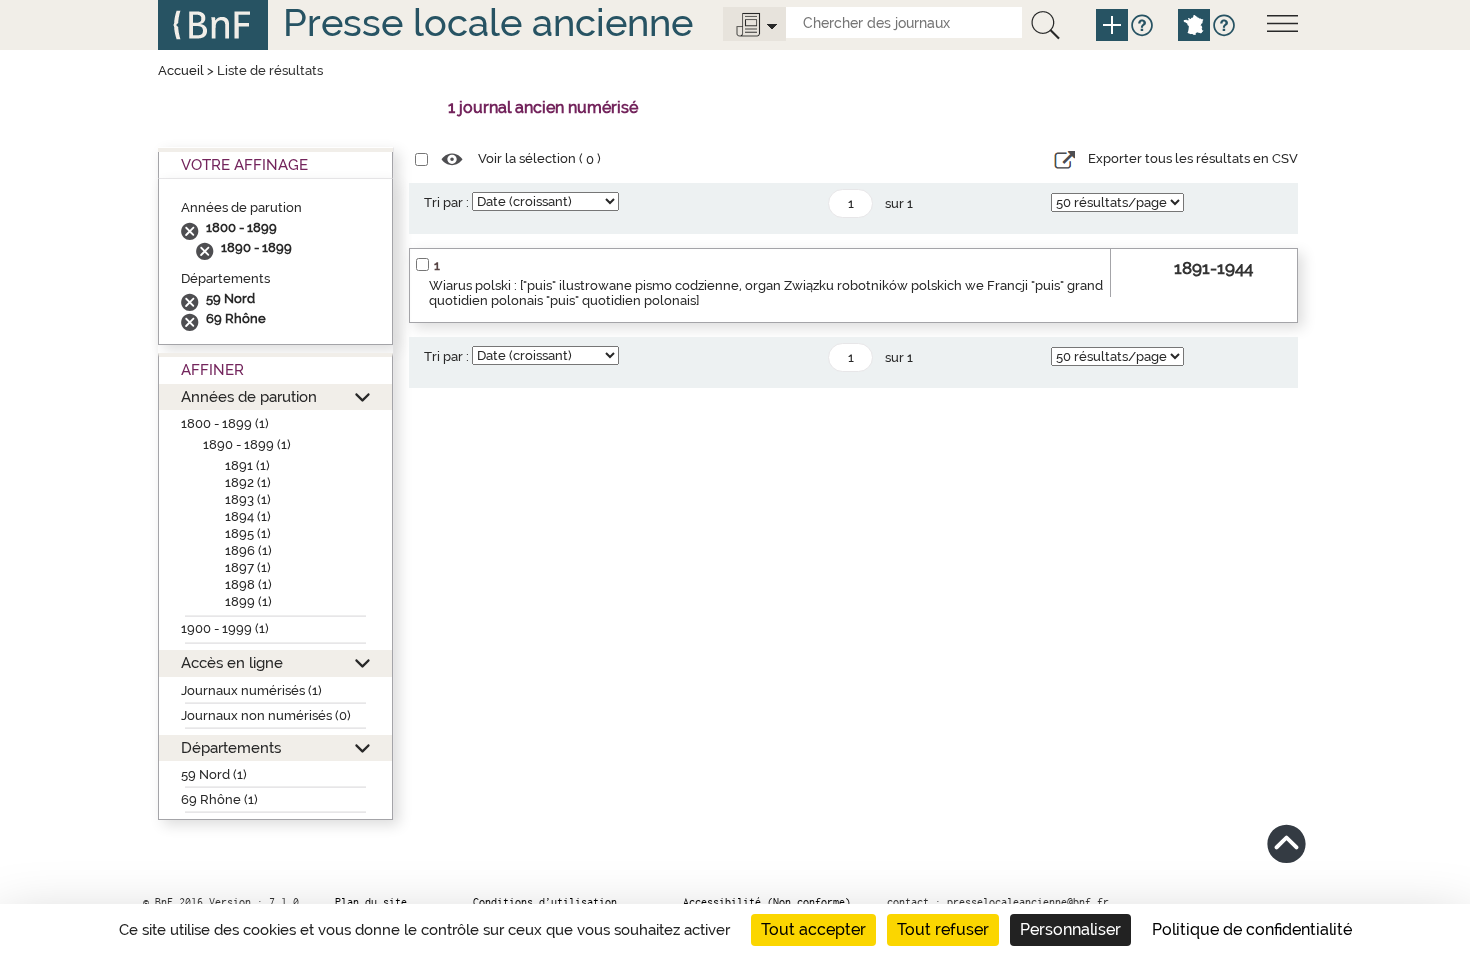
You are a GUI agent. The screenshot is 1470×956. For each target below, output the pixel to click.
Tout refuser (943, 929)
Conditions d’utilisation (545, 902)
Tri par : (446, 202)
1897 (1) (248, 567)
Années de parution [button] (249, 396)
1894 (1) (248, 516)
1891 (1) (247, 465)
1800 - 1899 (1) (225, 423)
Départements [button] (231, 747)
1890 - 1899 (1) (247, 444)
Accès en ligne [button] (232, 662)
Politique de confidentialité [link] (1252, 929)
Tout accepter (813, 929)
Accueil (181, 70)
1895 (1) (248, 533)
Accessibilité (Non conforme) (767, 902)
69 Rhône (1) (219, 799)
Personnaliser (1070, 929)
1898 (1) (248, 584)
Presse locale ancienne (488, 22)
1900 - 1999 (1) (225, 628)
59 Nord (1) (214, 774)
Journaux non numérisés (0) (266, 715)
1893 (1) (248, 499)
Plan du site (371, 902)
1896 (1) (248, 550)
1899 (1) (248, 601)
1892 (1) (248, 482)
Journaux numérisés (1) (251, 690)
